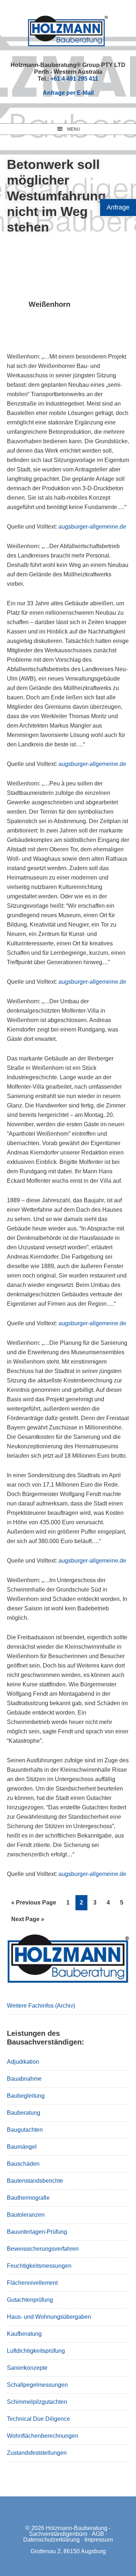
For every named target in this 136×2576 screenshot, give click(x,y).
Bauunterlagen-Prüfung (37, 2232)
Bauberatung (24, 2113)
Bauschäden (23, 2164)
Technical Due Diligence (38, 2419)
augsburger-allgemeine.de (92, 527)
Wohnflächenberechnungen (43, 2436)
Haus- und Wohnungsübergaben (49, 2317)
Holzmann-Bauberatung (68, 31)
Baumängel (22, 2147)
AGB (98, 2534)
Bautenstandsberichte (35, 2181)
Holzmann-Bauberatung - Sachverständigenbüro (70, 2531)
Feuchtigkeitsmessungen (39, 2266)
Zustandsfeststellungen (37, 2453)
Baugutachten (25, 2130)
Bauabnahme (24, 2079)
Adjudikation (23, 2062)
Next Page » (28, 1921)
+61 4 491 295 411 (74, 79)
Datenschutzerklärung (51, 2540)
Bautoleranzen (26, 2215)
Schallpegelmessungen (37, 2385)
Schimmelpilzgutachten (37, 2402)
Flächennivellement (32, 2283)
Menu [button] (74, 129)
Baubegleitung (26, 2096)
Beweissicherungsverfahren (43, 2249)
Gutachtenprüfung (30, 2300)
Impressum (99, 2540)
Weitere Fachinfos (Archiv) (41, 2006)
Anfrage (118, 207)
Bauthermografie (28, 2198)
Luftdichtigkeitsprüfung (36, 2351)
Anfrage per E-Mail (68, 93)
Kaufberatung (24, 2334)
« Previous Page (34, 1905)
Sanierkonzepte (27, 2368)
